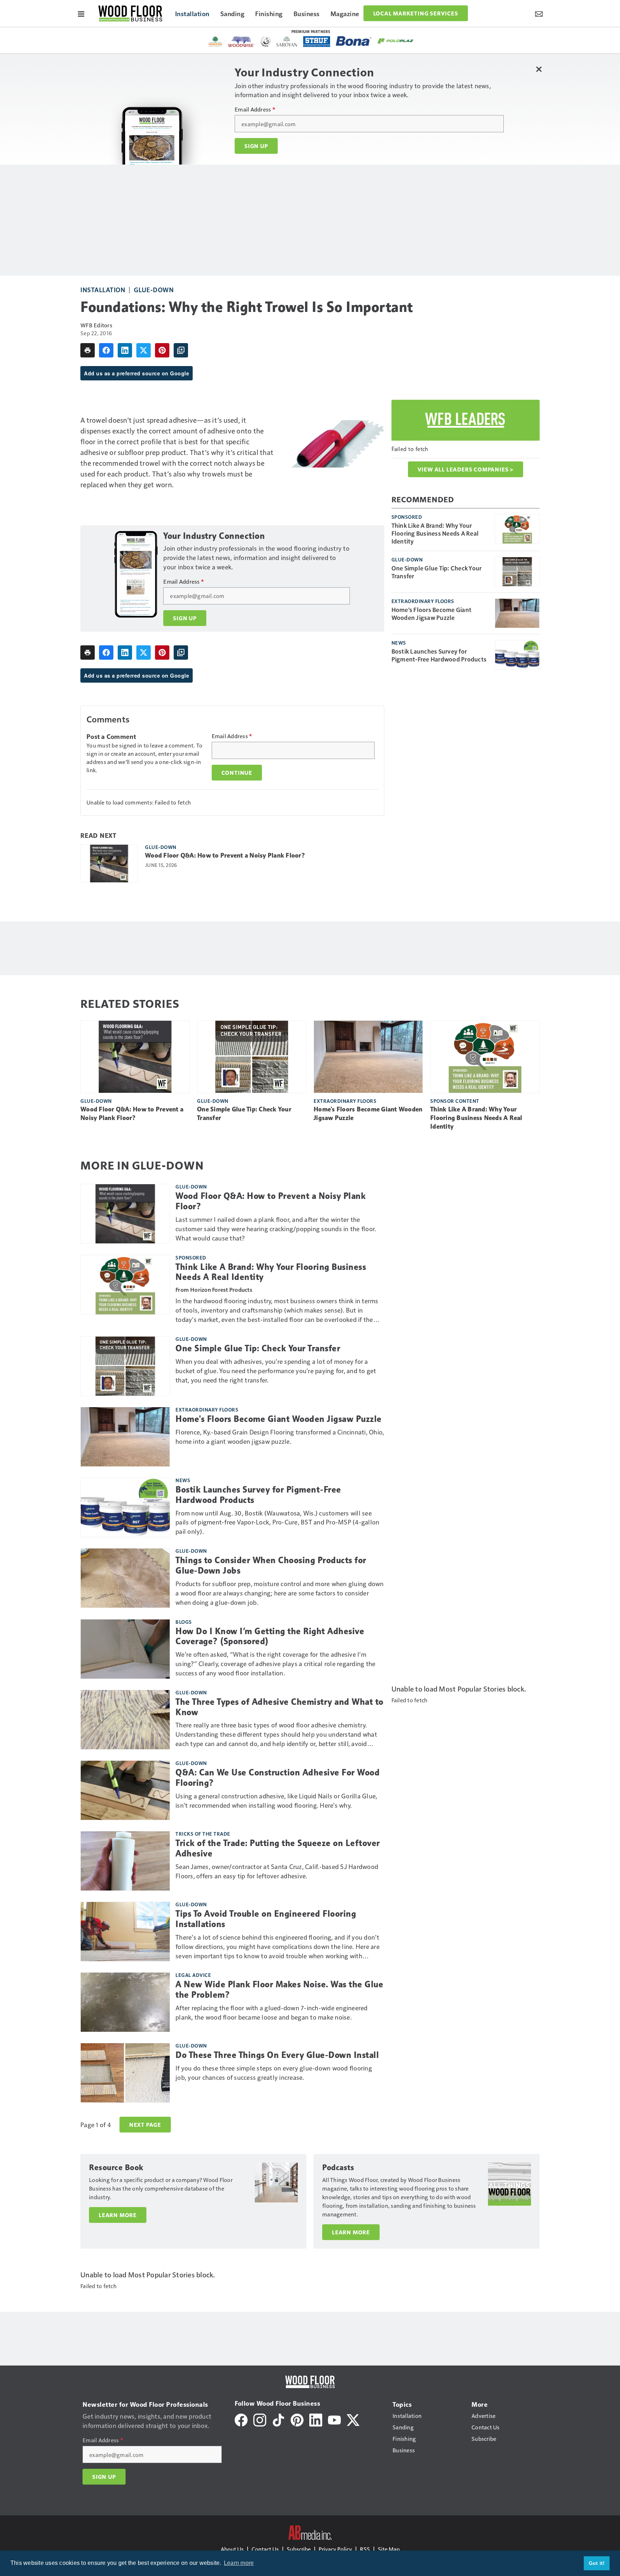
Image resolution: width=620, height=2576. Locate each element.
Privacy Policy (335, 2549)
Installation (103, 290)
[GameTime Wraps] (266, 42)
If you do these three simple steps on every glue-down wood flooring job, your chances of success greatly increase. (274, 2072)
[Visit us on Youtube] (334, 2419)
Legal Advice (193, 1975)
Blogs (184, 1622)
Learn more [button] (239, 2563)
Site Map (389, 2549)
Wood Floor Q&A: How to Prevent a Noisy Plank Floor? (225, 855)
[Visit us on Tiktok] (278, 2419)
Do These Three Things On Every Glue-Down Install (277, 2055)
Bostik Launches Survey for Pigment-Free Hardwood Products (439, 655)
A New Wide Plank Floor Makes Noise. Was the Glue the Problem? (279, 1990)
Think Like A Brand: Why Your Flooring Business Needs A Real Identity (435, 533)
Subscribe (299, 2549)
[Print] (88, 350)
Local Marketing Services (416, 13)
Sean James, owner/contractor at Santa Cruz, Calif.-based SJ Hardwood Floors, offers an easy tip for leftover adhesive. (277, 1871)
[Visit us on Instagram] (260, 2419)
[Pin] (162, 350)
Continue (237, 773)
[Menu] (81, 13)
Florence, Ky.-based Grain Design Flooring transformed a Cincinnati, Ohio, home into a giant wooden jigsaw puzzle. (280, 1436)
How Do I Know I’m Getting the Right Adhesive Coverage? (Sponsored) (270, 1636)
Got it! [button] (597, 2563)
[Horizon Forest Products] (215, 42)
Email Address (255, 109)
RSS (365, 2549)
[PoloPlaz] (395, 41)
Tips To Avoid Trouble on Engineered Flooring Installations (266, 1919)
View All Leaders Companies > (466, 469)
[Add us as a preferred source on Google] (181, 350)
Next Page (145, 2125)
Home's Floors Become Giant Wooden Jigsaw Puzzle (432, 613)
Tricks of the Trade (203, 1833)
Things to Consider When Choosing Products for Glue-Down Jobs (271, 1565)
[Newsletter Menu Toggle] (539, 13)
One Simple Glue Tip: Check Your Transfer (437, 572)
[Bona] (354, 41)
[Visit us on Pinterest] (297, 2419)
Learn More (118, 2215)
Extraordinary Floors (423, 601)
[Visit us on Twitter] (353, 2419)
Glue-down (154, 290)
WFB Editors (96, 325)
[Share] (106, 350)
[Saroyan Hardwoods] (287, 42)
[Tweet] (144, 350)
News (399, 642)
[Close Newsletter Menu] (539, 69)
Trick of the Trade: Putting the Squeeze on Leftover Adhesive (278, 1848)
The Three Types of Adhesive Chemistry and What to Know (280, 1707)
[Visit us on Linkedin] (316, 2419)
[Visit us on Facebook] (241, 2419)
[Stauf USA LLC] (317, 42)
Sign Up (256, 146)
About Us (232, 2549)
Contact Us (265, 2549)
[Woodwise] (241, 42)
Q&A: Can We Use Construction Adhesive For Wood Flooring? (278, 1778)
